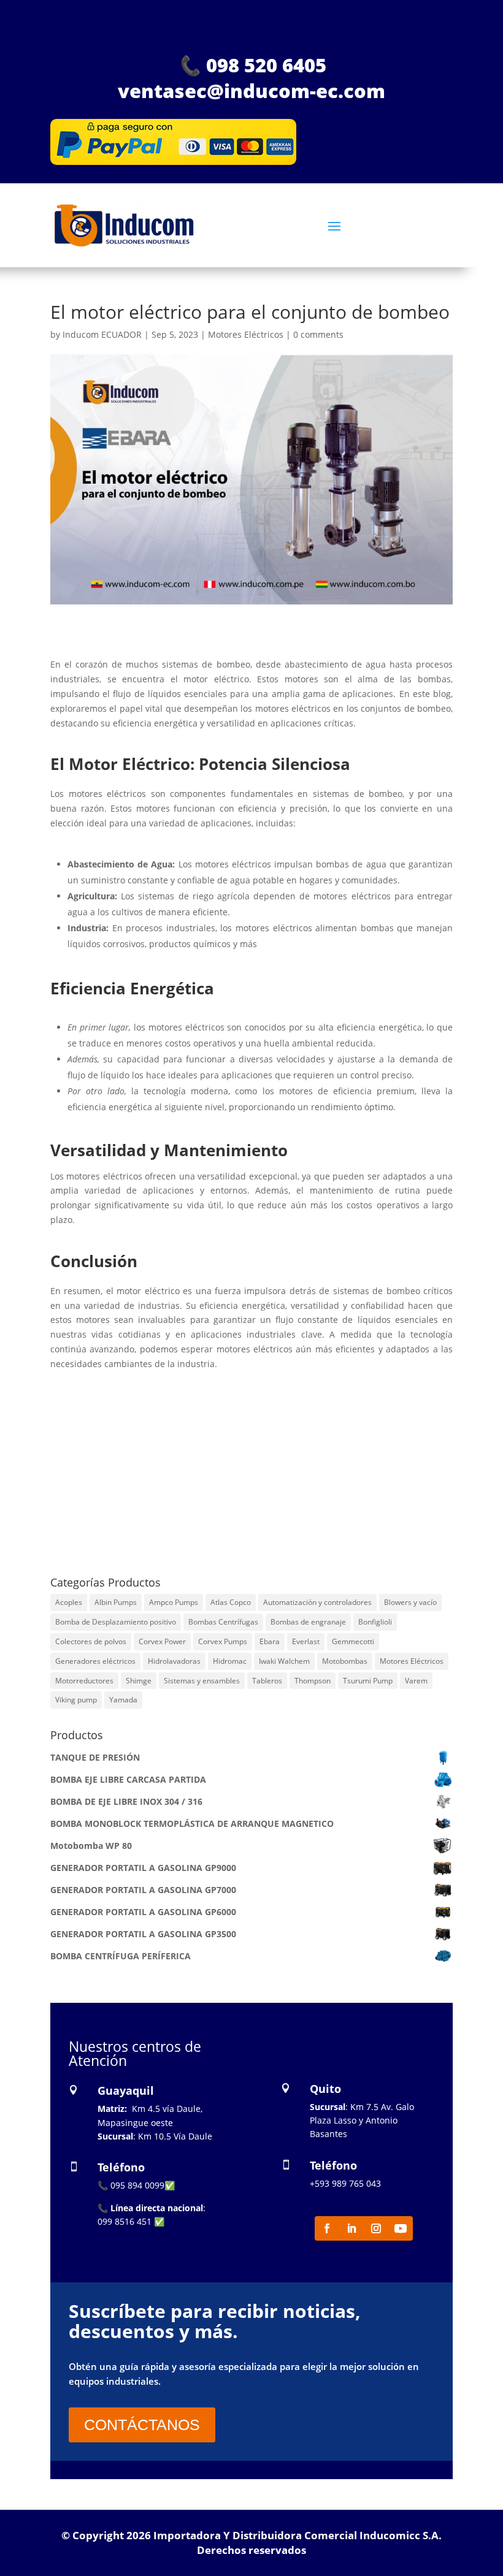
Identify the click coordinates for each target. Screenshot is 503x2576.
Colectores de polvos (91, 1641)
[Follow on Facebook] (327, 2228)
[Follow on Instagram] (376, 2228)
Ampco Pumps (174, 1602)
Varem (416, 1681)
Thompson (313, 1681)
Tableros (267, 1681)
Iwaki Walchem (284, 1661)
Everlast (306, 1641)
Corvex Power (162, 1641)
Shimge (139, 1681)
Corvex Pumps (223, 1641)
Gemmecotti (353, 1641)
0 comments (318, 334)
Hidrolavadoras (174, 1661)
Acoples (69, 1602)
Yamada (123, 1700)
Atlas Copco (231, 1602)
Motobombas (345, 1661)
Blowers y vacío (410, 1602)
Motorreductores (84, 1681)
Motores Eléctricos (246, 334)
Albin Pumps (116, 1602)
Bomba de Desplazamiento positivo (116, 1622)
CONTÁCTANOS (142, 2425)
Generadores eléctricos (95, 1661)
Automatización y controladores (317, 1602)
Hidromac (230, 1661)
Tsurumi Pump (368, 1681)
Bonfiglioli (375, 1622)
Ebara (270, 1641)
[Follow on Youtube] (401, 2228)
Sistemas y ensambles (202, 1681)
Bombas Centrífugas (223, 1622)
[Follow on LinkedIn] (351, 2228)
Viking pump (76, 1700)
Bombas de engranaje (308, 1622)
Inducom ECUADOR (102, 334)
